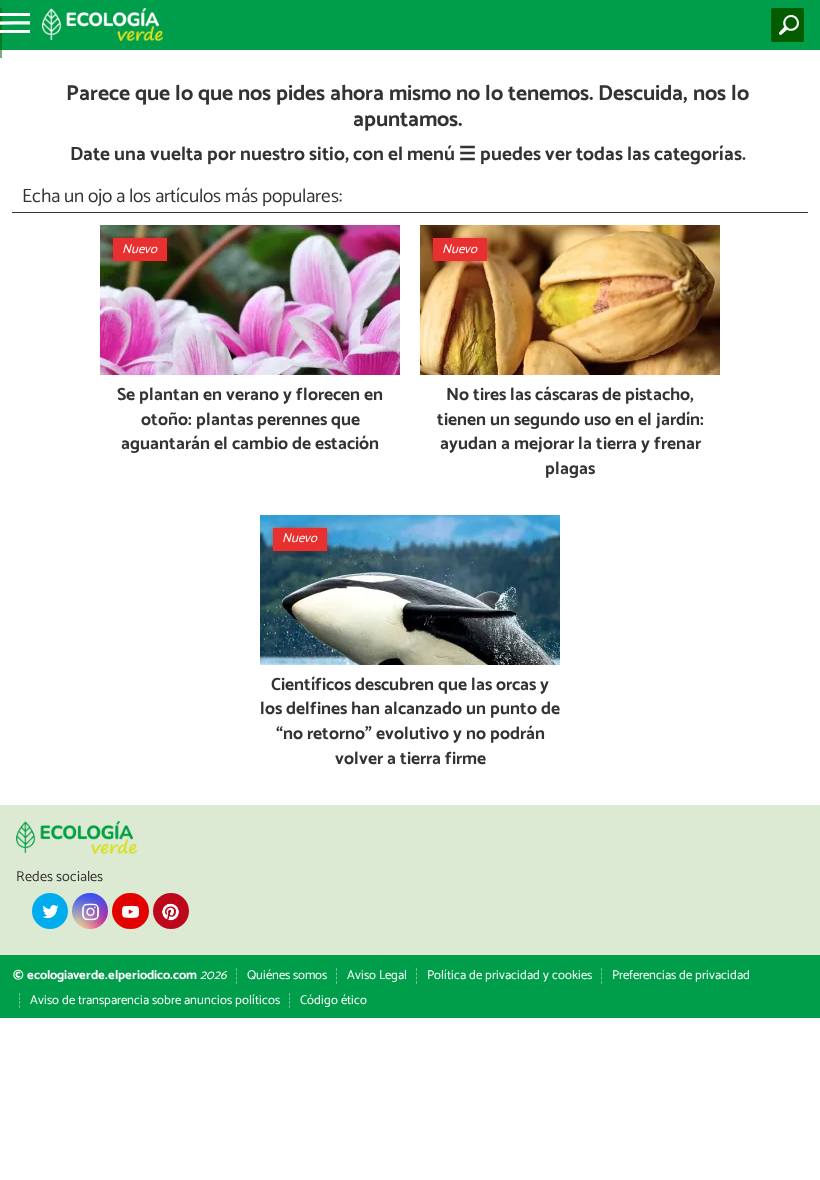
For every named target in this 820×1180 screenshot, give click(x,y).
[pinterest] (171, 911)
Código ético (333, 1000)
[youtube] (130, 911)
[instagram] (90, 911)
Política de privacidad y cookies (509, 975)
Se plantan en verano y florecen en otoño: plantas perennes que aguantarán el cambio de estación (250, 421)
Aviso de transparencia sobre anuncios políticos (155, 1000)
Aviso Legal (377, 975)
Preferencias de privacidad (681, 975)
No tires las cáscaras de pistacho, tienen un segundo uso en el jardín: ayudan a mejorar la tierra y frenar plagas (570, 433)
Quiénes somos (287, 975)
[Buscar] (791, 25)
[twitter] (50, 911)
